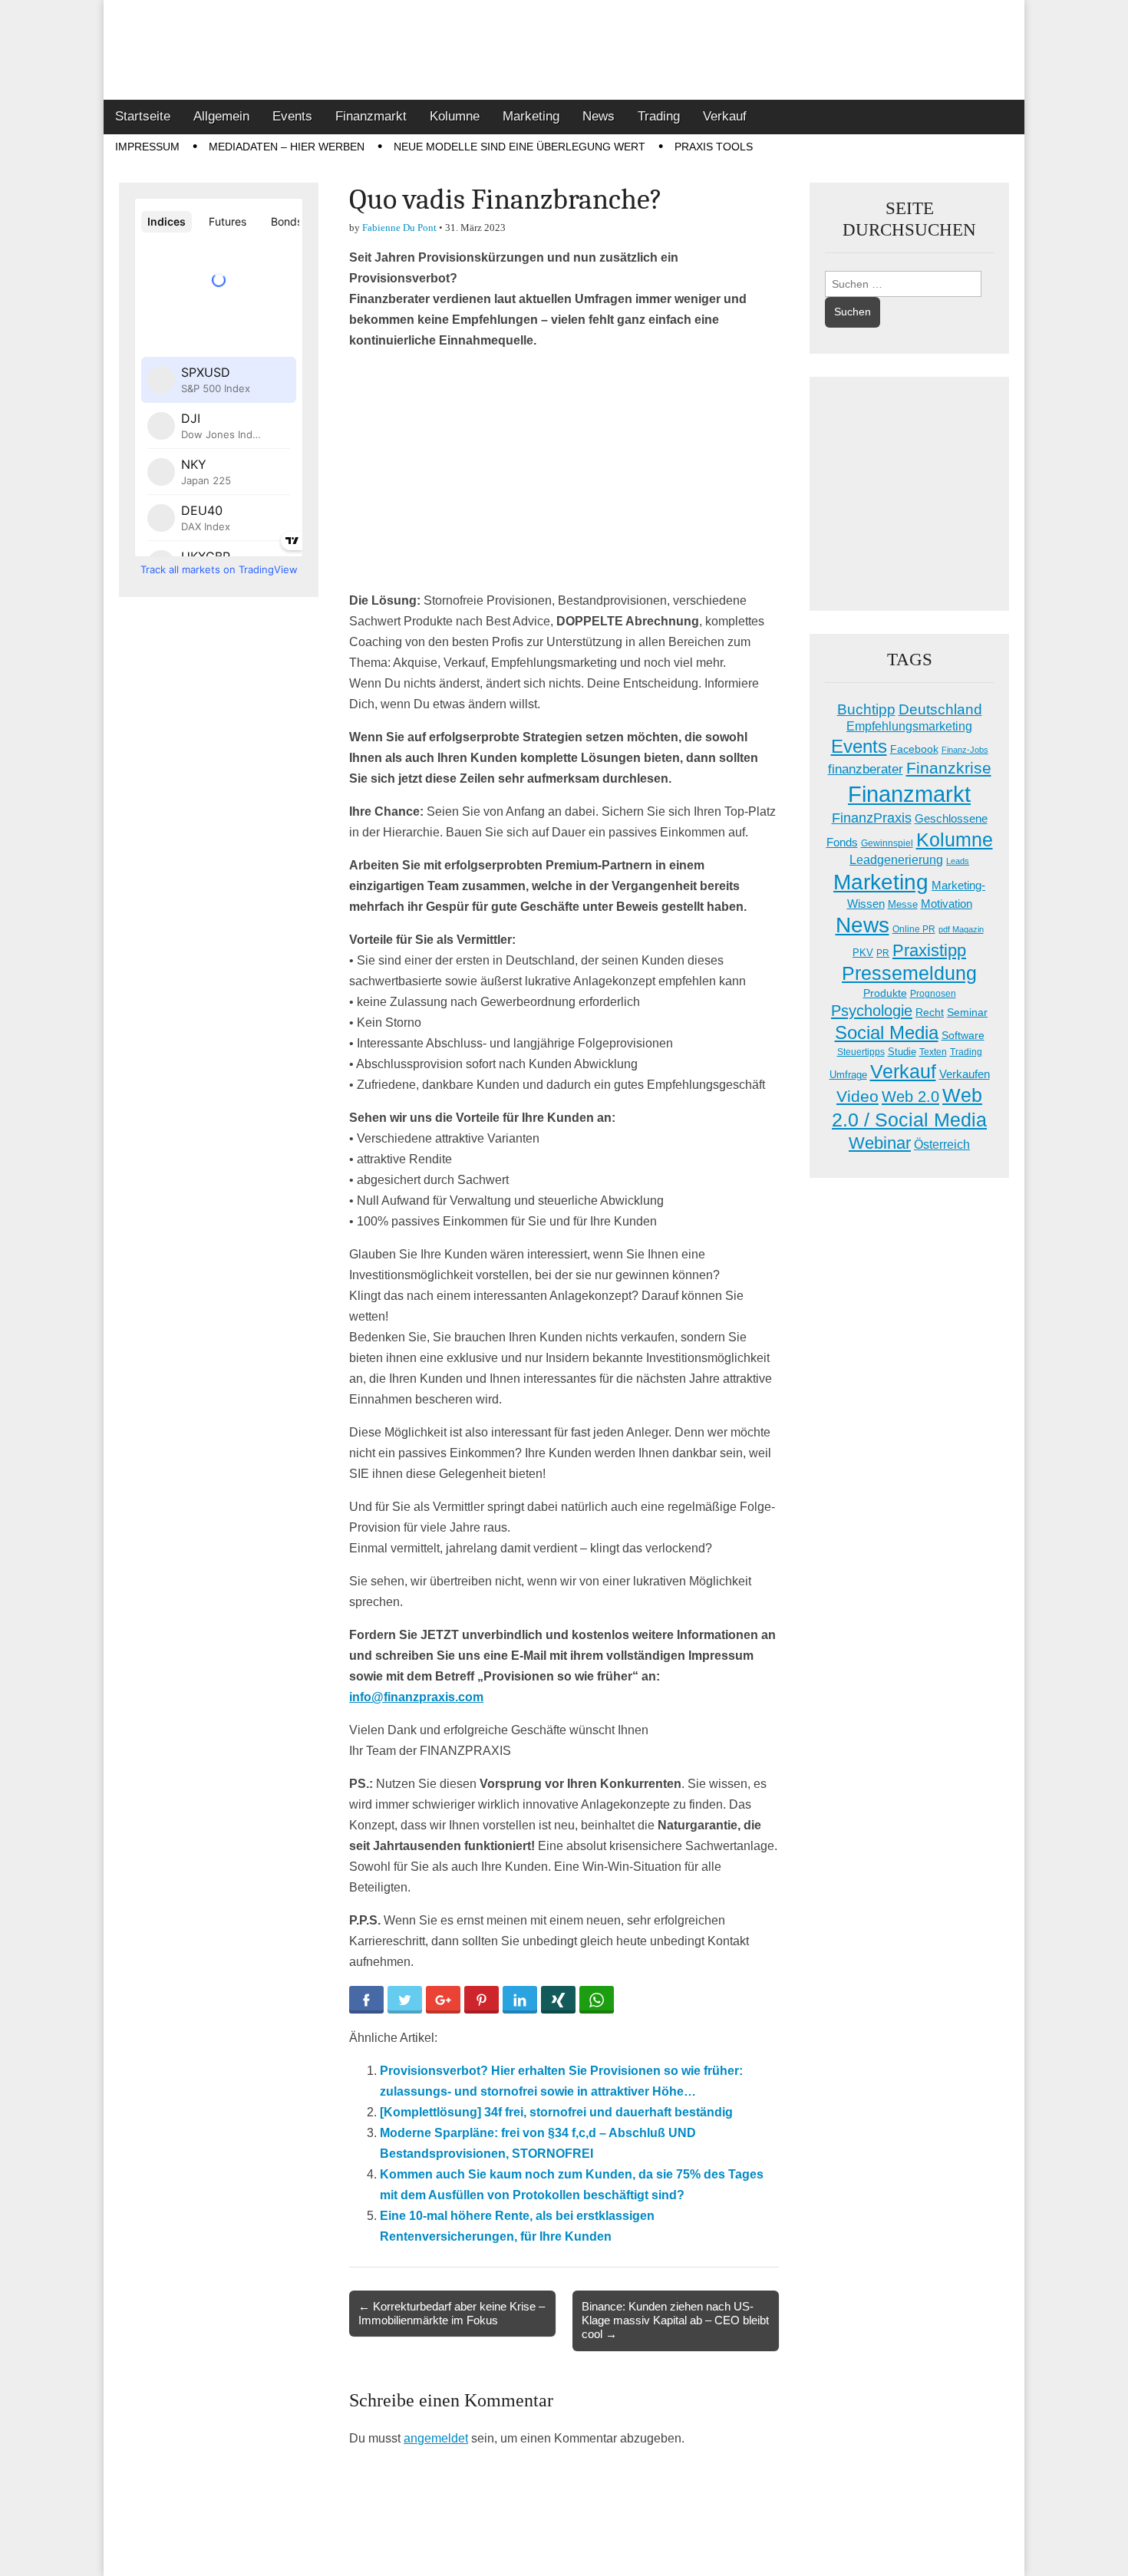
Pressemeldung (909, 973)
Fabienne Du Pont (399, 228)
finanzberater (866, 769)
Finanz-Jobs (965, 750)
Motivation (947, 904)
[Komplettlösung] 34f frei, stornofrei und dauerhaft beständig (556, 2112)
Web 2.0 (910, 1097)
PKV (863, 953)
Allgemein (221, 116)
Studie (902, 1052)
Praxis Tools (714, 147)
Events (292, 116)
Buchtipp (866, 709)
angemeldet (436, 2438)
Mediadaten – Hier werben (287, 147)
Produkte (885, 993)
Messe (903, 904)
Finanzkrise (949, 768)
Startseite (143, 116)
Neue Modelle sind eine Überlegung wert (519, 147)
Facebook (914, 749)
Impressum (147, 147)
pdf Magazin (961, 929)
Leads (958, 861)
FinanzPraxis (872, 818)
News (599, 116)
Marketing (531, 116)
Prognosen (933, 994)
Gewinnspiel (887, 843)
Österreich (942, 1145)
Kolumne (455, 116)
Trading (659, 116)
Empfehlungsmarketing (909, 726)
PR (883, 953)
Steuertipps (861, 1052)
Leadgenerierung (896, 859)
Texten (933, 1052)
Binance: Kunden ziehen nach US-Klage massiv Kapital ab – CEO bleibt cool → (675, 2320)
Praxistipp (929, 950)
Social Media (887, 1032)
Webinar (880, 1143)
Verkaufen (965, 1074)
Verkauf (725, 116)
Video (858, 1097)
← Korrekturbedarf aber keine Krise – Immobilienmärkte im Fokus (452, 2313)
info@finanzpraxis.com (416, 1697)
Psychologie (872, 1011)
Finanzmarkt (371, 116)
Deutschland (940, 709)
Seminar (967, 1013)
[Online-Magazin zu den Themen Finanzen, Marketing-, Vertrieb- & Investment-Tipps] (564, 50)
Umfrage (848, 1075)
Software (963, 1035)
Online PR (914, 929)
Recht (930, 1012)
